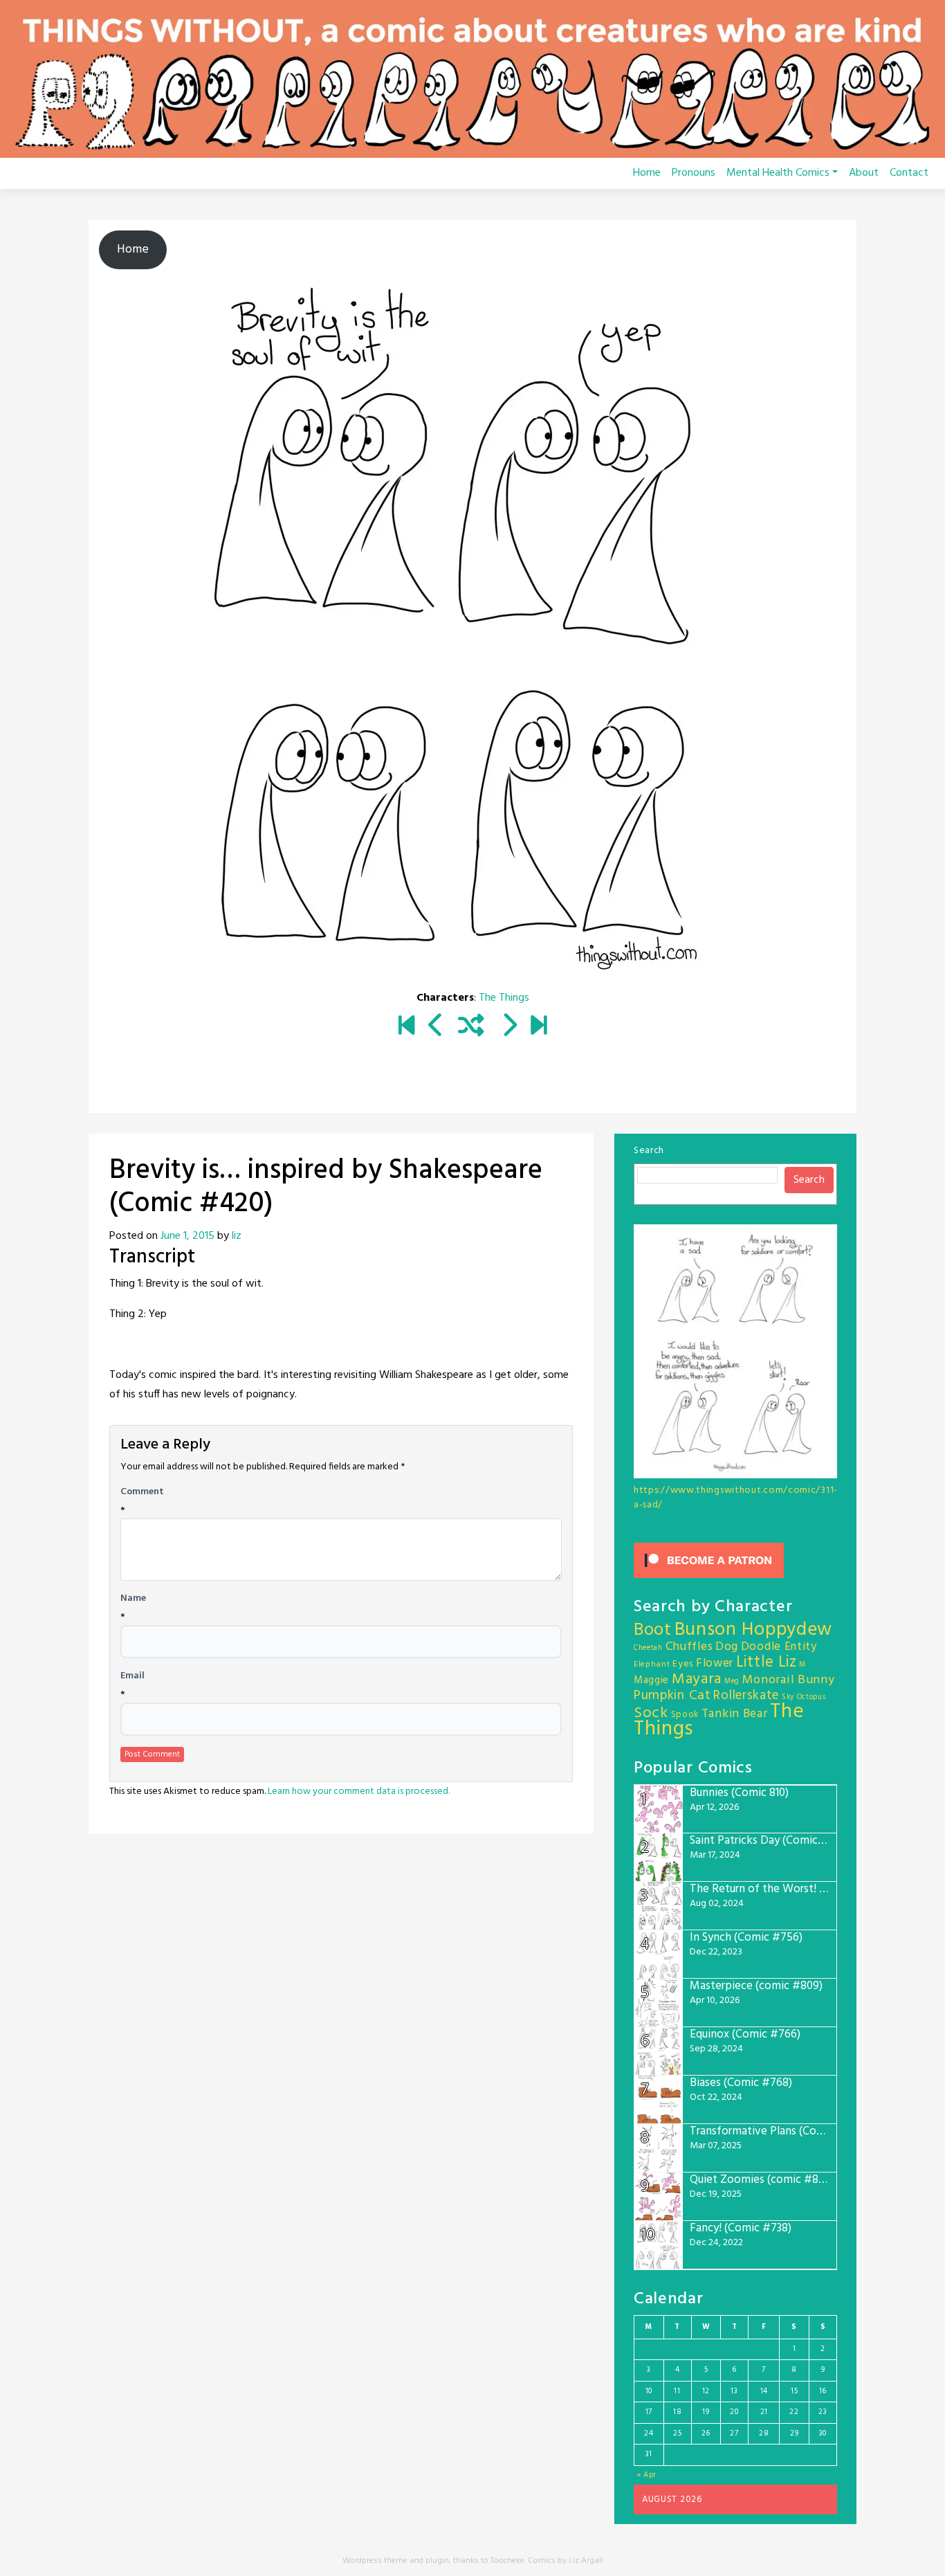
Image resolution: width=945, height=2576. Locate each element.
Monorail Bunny (789, 1680)
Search (649, 1151)
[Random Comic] (471, 1028)
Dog (727, 1647)
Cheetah (648, 1648)
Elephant (652, 1665)
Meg (732, 1681)
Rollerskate (746, 1696)
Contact (909, 173)
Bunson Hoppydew (754, 1630)
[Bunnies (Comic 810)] (539, 1028)
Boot (653, 1631)
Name (133, 1599)
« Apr (647, 2475)
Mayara (697, 1679)
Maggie (651, 1680)
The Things (504, 998)
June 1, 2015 (187, 1236)
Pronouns (694, 173)
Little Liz (767, 1663)
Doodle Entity (779, 1647)
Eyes (683, 1664)
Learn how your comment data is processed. (359, 1792)
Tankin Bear (735, 1714)
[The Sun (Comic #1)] (406, 1028)
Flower (715, 1663)
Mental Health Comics (778, 173)
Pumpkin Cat (672, 1696)
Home (647, 173)
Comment (142, 1492)
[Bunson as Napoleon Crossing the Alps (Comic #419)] (436, 1028)
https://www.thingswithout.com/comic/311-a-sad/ (736, 1498)
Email (132, 1676)
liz (237, 1236)
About (864, 173)
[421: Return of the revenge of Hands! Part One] (509, 1028)
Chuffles (689, 1647)
